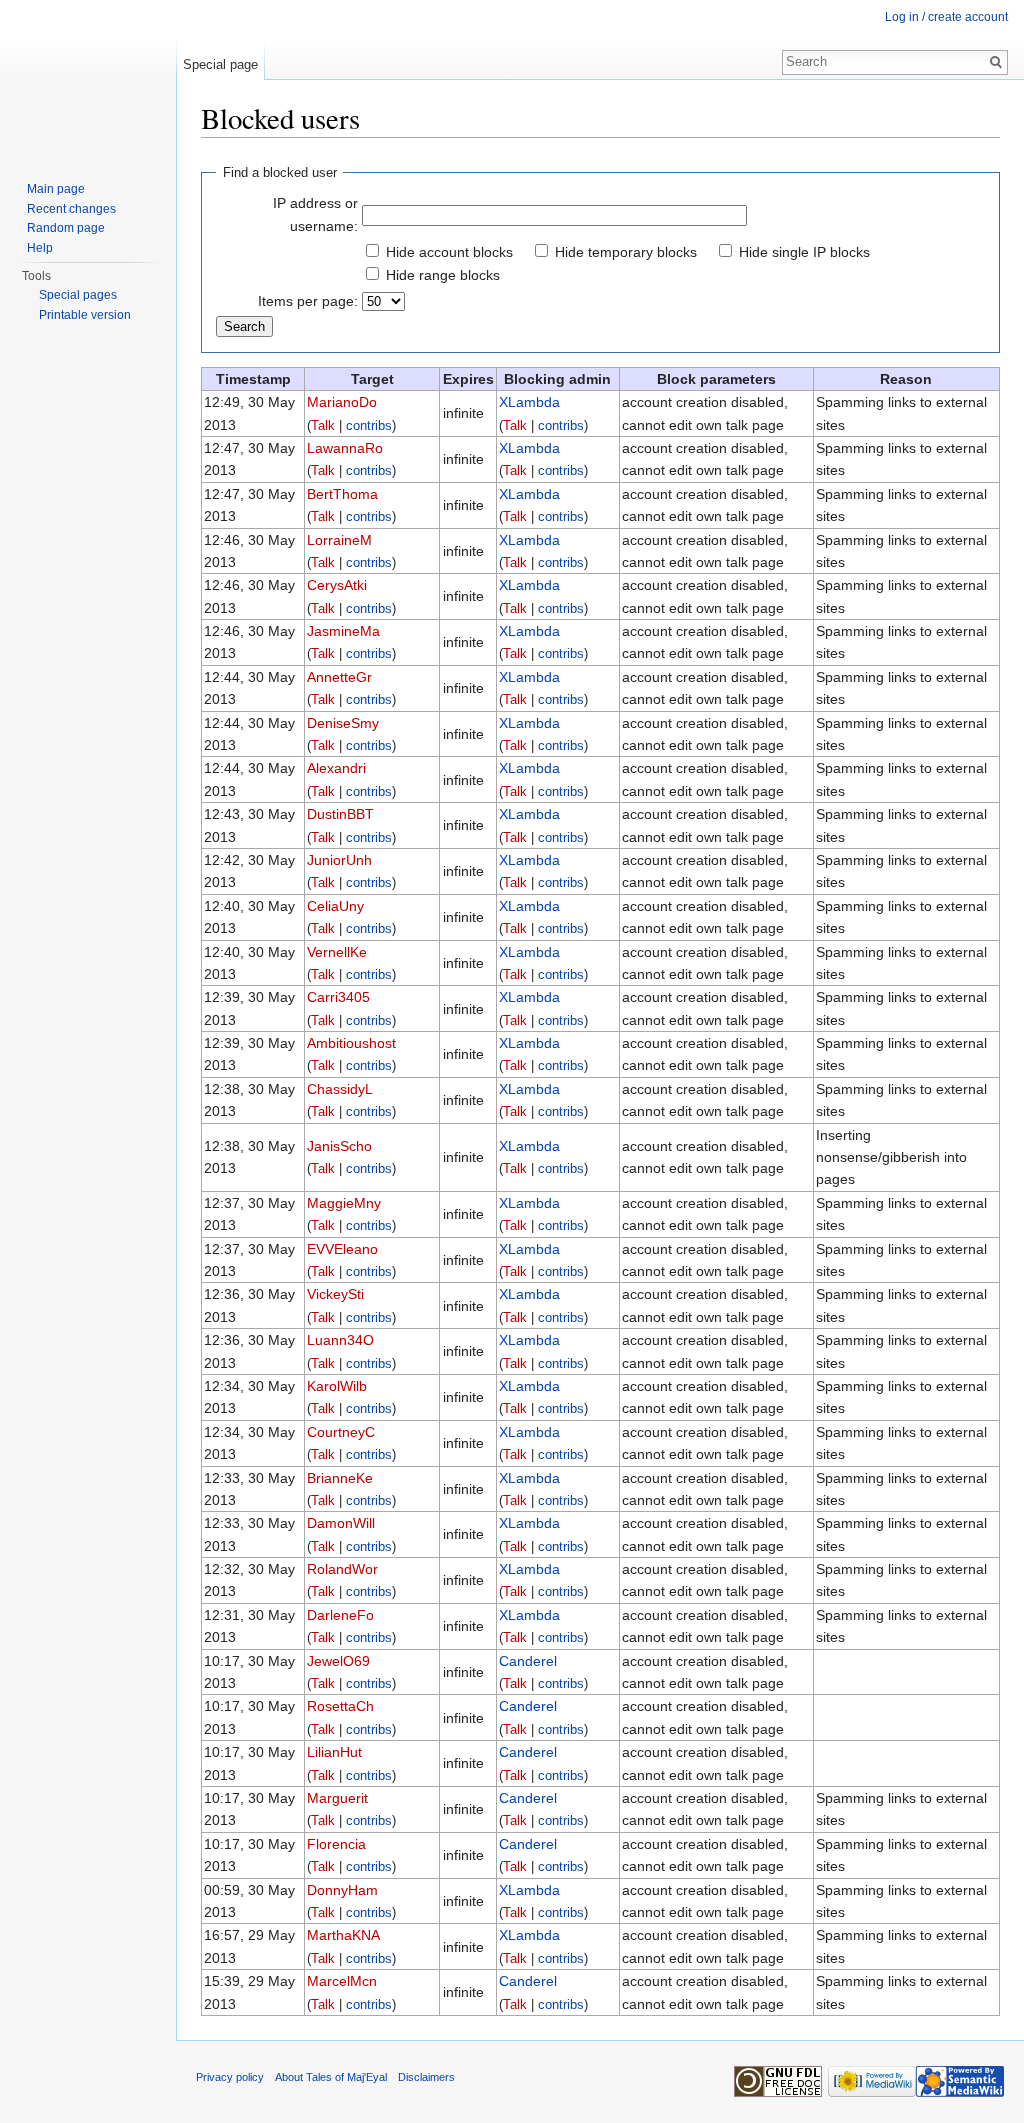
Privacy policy (230, 2077)
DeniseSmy (343, 723)
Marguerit (337, 1798)
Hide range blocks (443, 275)
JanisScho (339, 1146)
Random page (66, 228)
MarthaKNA (343, 1935)
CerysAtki (337, 585)
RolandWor (342, 1569)
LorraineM (339, 540)
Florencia (336, 1844)
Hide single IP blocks (804, 252)
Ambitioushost (351, 1043)
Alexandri (336, 768)
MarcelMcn (342, 1981)
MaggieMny (344, 1203)
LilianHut (334, 1752)
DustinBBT (340, 814)
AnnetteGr (339, 677)
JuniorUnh (339, 860)
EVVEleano (342, 1249)
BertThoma (342, 494)
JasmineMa (343, 631)
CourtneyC (341, 1432)
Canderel (528, 1661)
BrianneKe (340, 1478)
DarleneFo (340, 1615)
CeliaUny (335, 906)
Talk (323, 426)
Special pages (78, 295)
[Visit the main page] (88, 80)
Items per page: (308, 301)
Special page (220, 64)
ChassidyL (340, 1089)
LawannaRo (345, 448)
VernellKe (337, 952)
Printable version (85, 315)
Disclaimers (426, 2077)
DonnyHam (342, 1890)
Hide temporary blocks (626, 252)
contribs (369, 426)
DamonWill (341, 1523)
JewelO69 (338, 1661)
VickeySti (335, 1294)
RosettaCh (340, 1706)
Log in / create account (946, 17)
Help (40, 248)
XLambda (529, 402)
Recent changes (71, 209)
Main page (56, 189)
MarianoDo (342, 402)
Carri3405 (338, 997)
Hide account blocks (449, 252)
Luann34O (340, 1340)
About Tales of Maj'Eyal (331, 2077)
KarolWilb (337, 1386)
